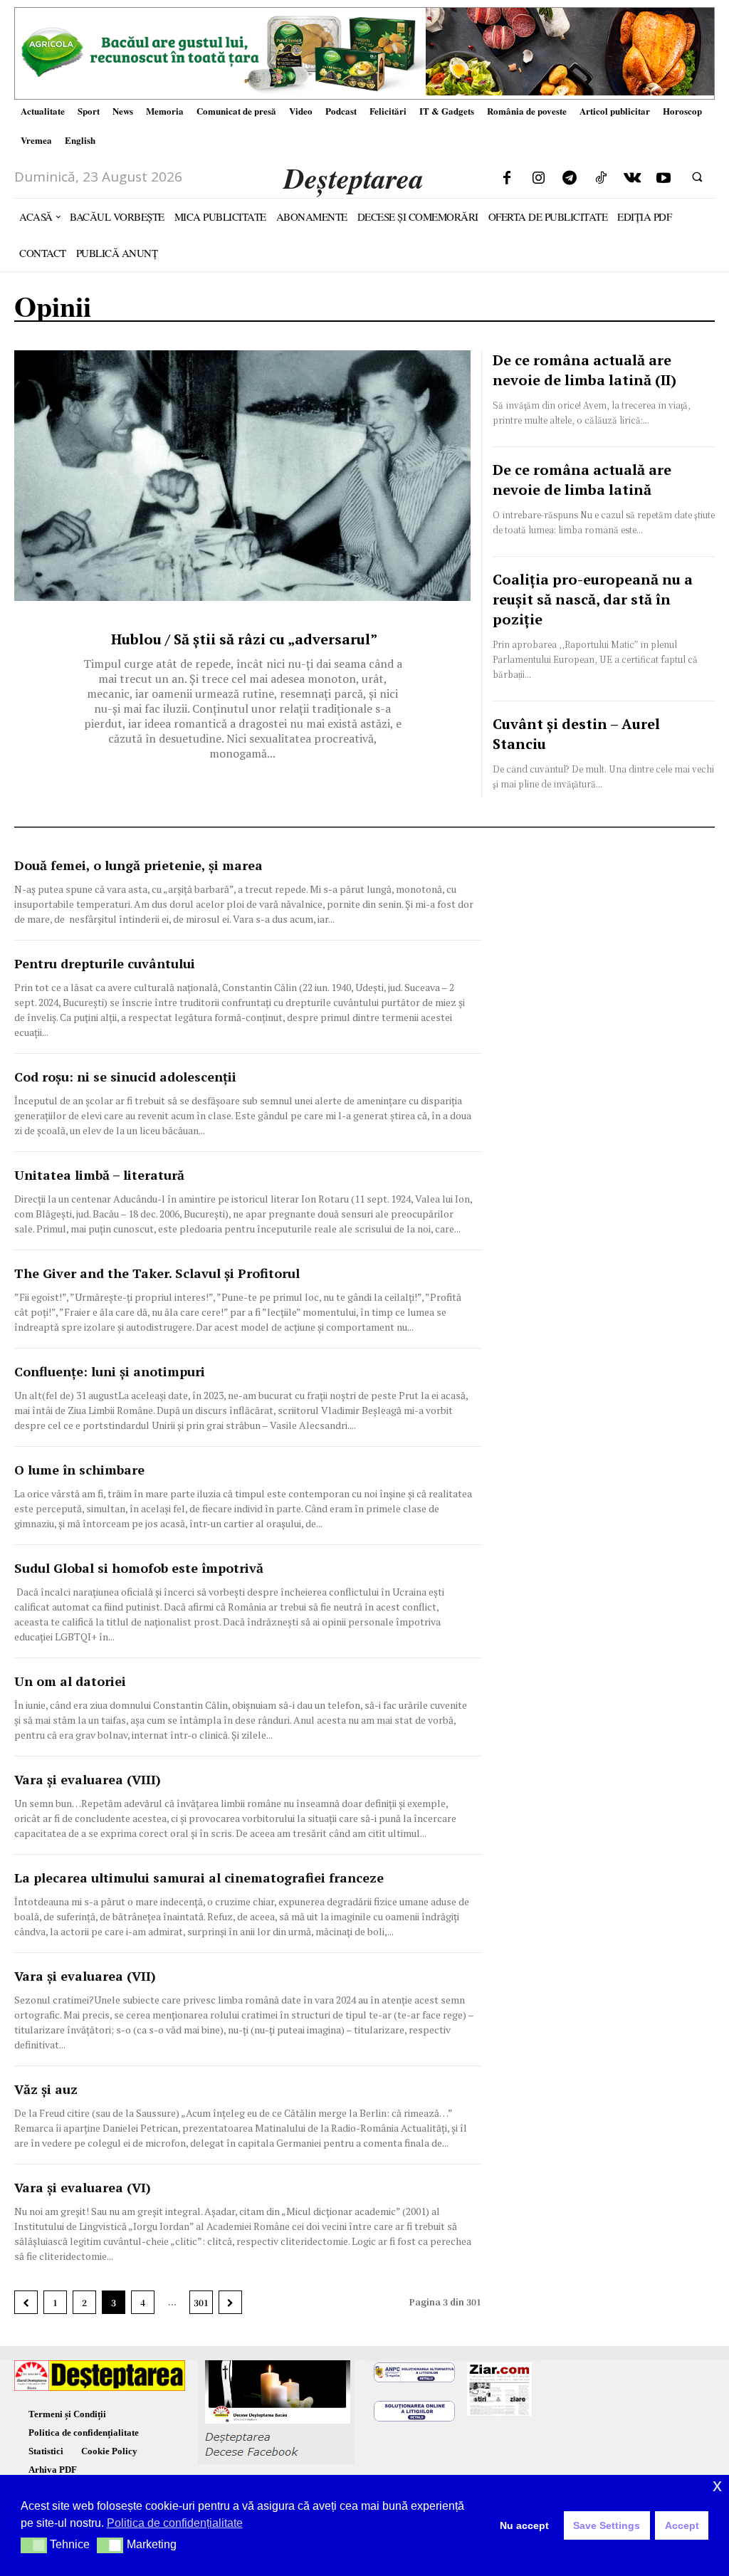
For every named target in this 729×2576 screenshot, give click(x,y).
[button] (697, 177)
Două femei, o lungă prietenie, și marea (138, 865)
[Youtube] (664, 179)
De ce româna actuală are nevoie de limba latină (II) (584, 370)
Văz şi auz (46, 2089)
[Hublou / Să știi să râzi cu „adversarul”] (242, 476)
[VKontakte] (632, 179)
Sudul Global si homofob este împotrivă (139, 1568)
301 (201, 2302)
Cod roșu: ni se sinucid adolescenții (125, 1077)
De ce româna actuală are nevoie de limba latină (582, 480)
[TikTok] (601, 179)
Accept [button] (682, 2525)
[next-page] (230, 2302)
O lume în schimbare (79, 1470)
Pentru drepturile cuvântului (105, 963)
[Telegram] (570, 179)
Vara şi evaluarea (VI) (83, 2187)
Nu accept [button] (524, 2525)
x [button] (717, 2485)
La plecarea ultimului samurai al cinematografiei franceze (199, 1878)
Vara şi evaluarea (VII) (85, 1976)
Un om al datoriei (70, 1681)
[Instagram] (538, 179)
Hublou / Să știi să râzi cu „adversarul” (242, 639)
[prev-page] (26, 2302)
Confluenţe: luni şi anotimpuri (110, 1371)
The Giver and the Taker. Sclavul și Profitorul (157, 1273)
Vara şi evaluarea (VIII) (88, 1779)
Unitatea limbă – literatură (99, 1175)
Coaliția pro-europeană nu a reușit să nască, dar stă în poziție (593, 599)
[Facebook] (507, 179)
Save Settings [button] (607, 2525)
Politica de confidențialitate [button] (175, 2523)
